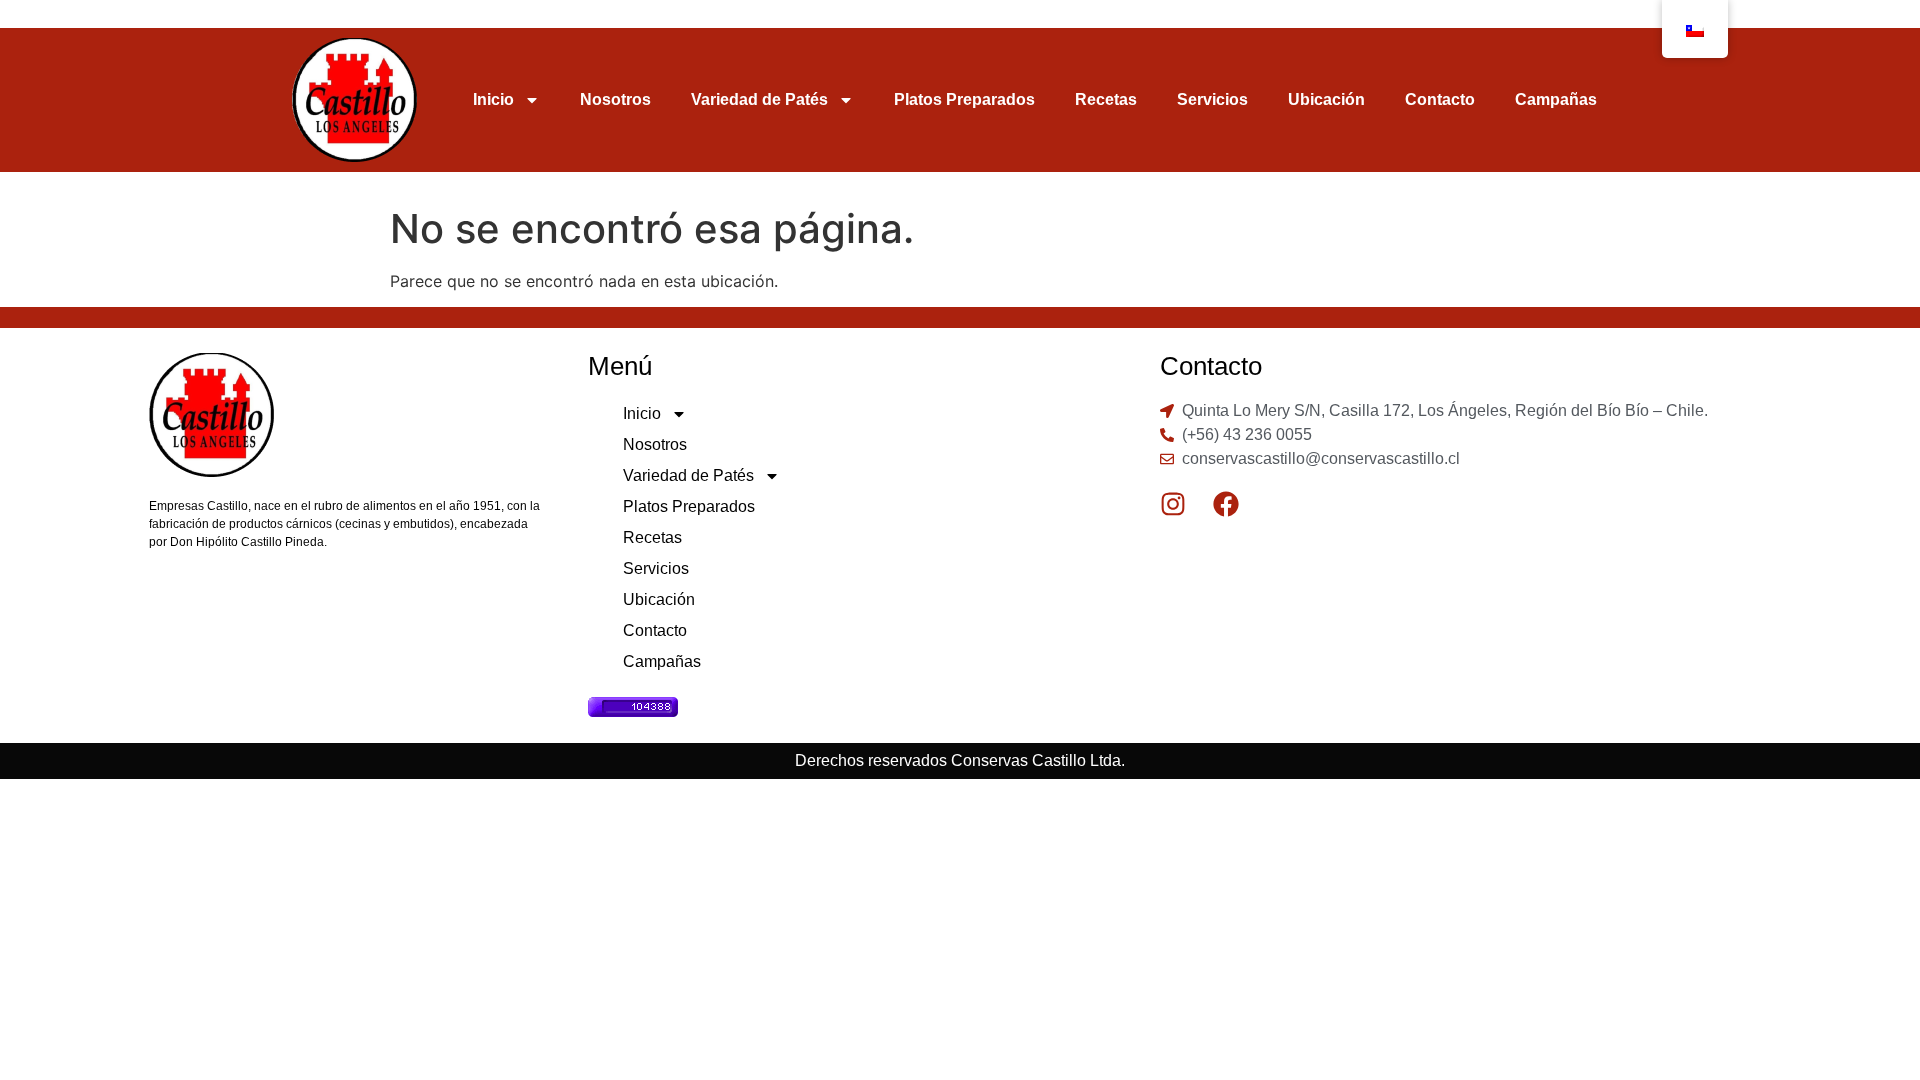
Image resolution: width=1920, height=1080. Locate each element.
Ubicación (1326, 99)
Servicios (1212, 99)
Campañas (1556, 99)
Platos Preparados (964, 99)
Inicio (493, 99)
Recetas (1106, 99)
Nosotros (615, 99)
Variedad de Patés (759, 99)
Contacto (1440, 99)
